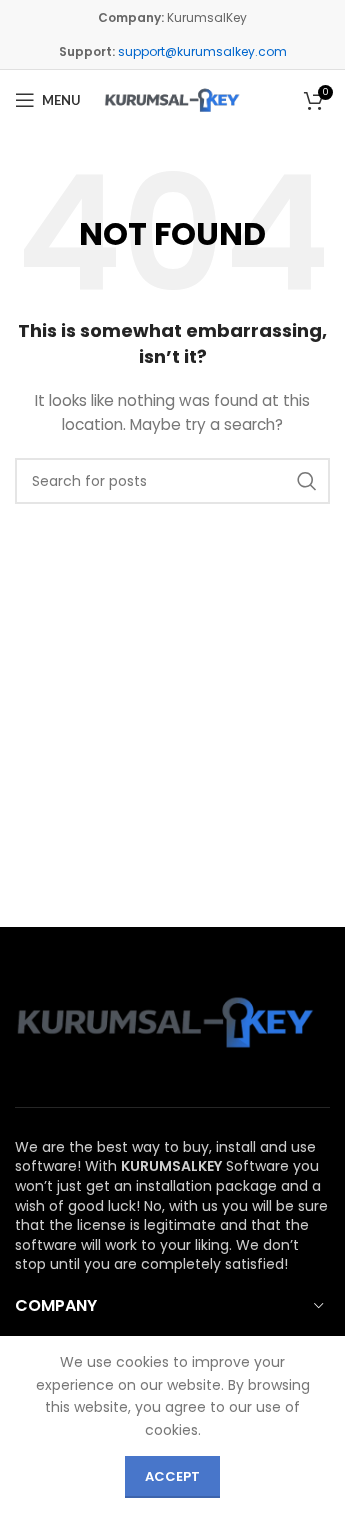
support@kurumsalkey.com (202, 51)
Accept (172, 1476)
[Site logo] (172, 100)
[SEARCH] (307, 481)
